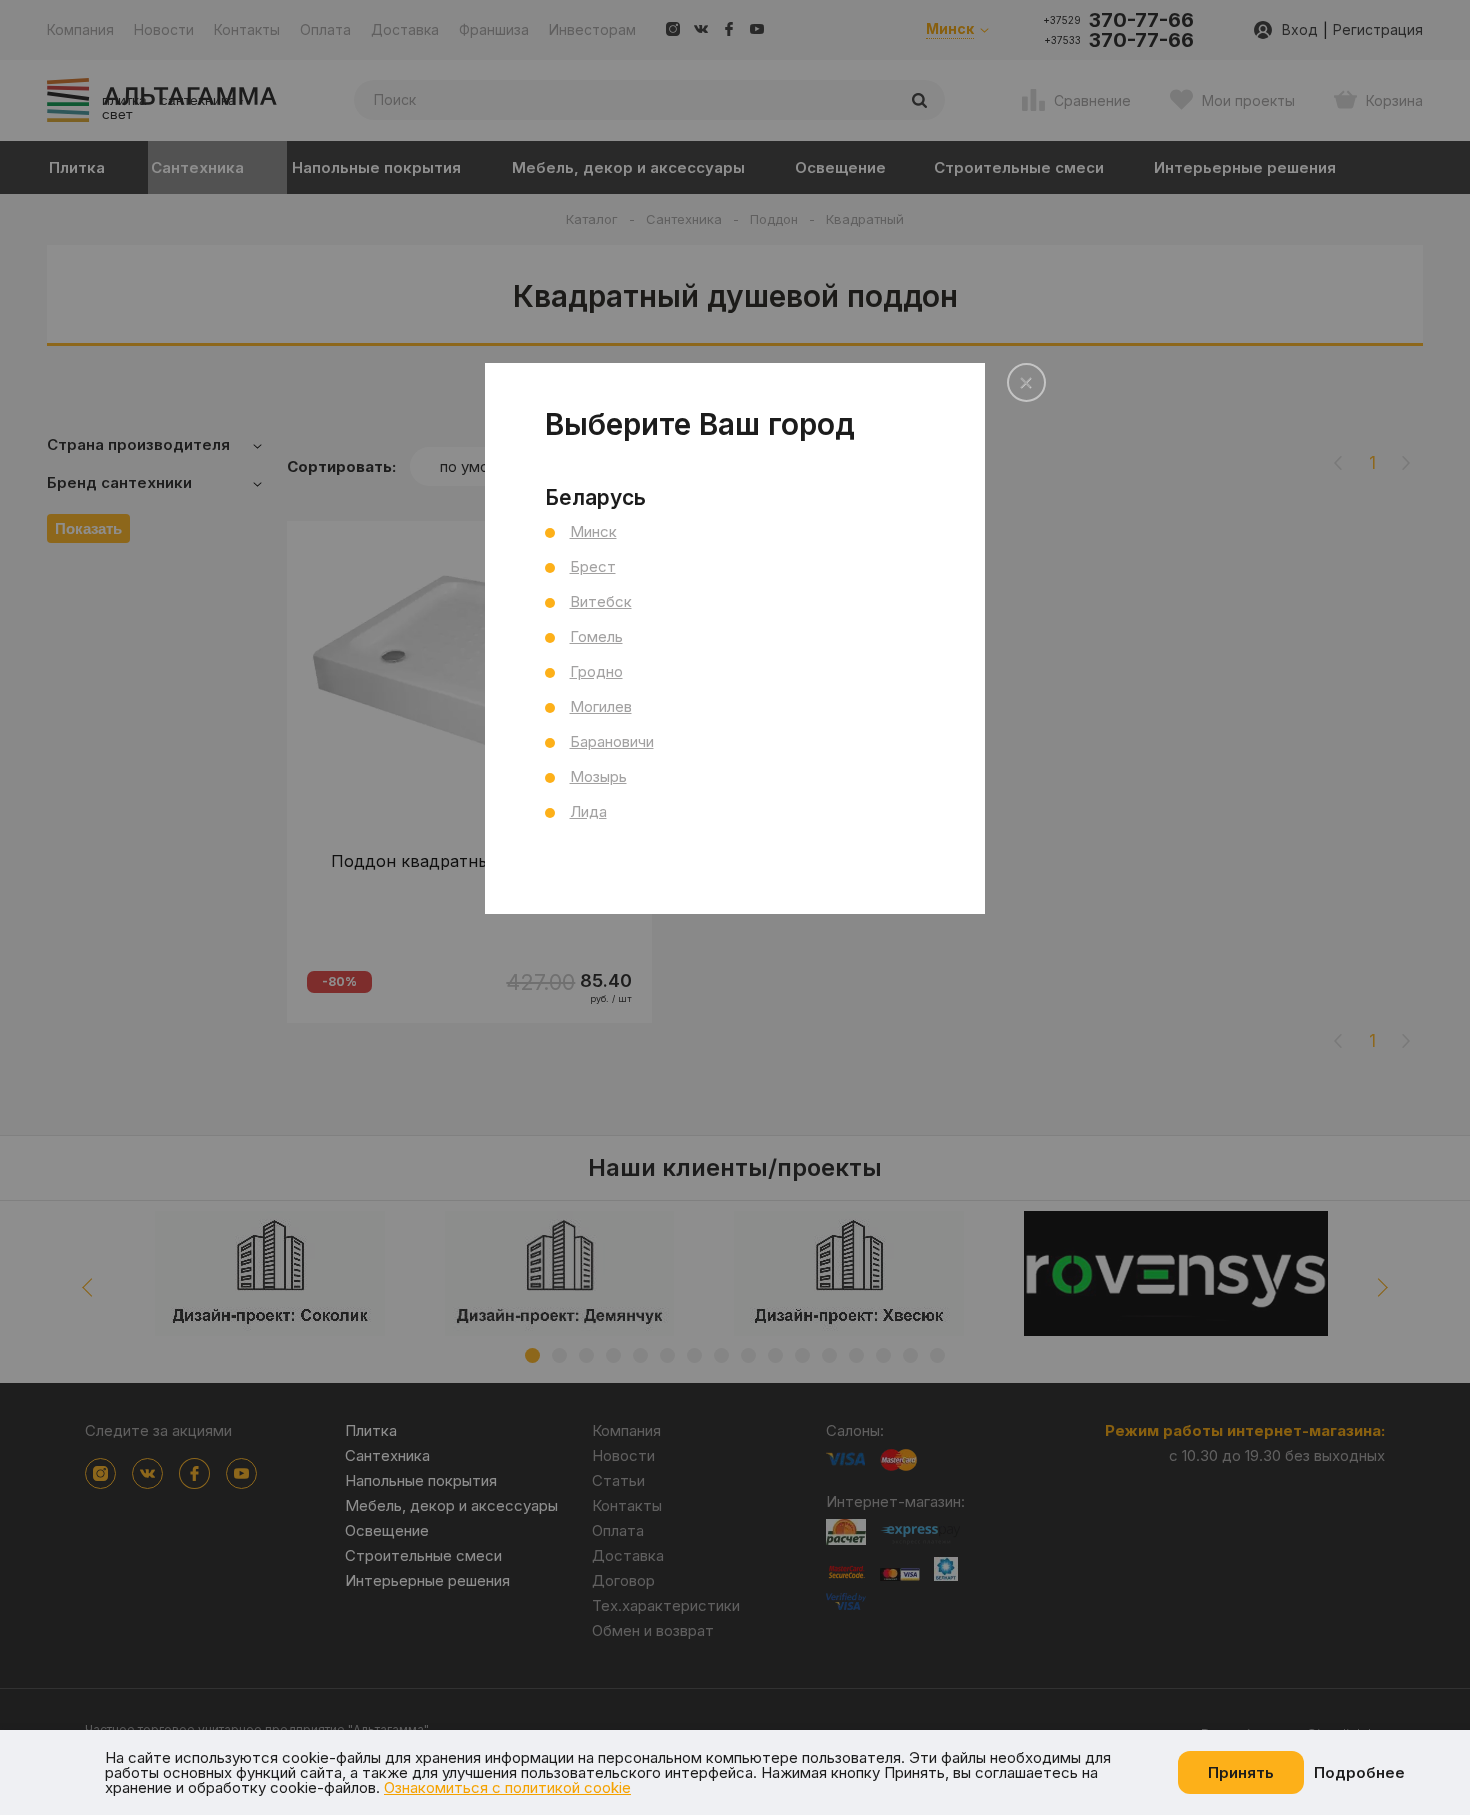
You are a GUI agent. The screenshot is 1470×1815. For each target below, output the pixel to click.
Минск (593, 531)
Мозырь (598, 776)
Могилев (601, 706)
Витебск (601, 601)
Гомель (596, 636)
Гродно (596, 671)
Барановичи (612, 741)
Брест (593, 566)
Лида (588, 811)
